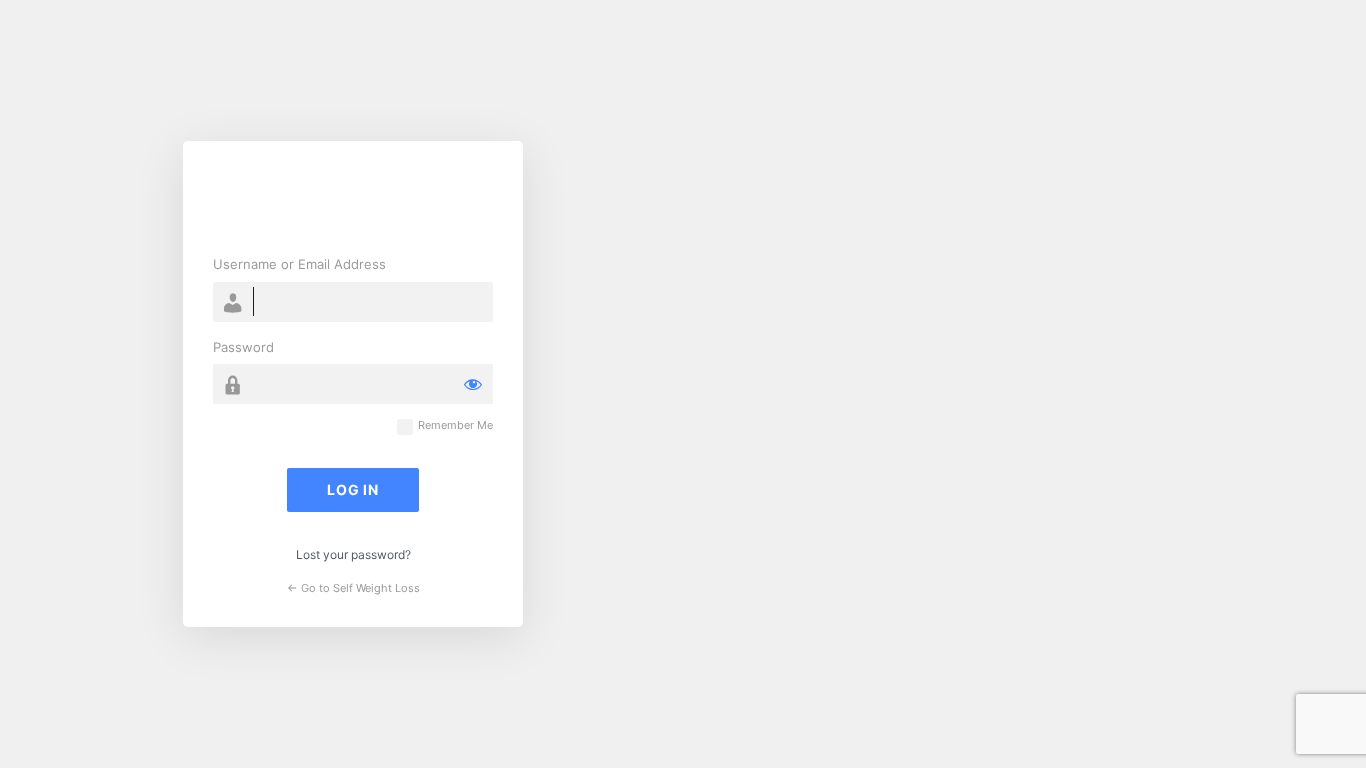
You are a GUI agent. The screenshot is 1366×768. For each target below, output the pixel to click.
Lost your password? (353, 554)
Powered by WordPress (353, 201)
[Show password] (473, 384)
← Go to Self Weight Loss (353, 588)
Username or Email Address (299, 264)
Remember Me (455, 425)
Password (243, 347)
